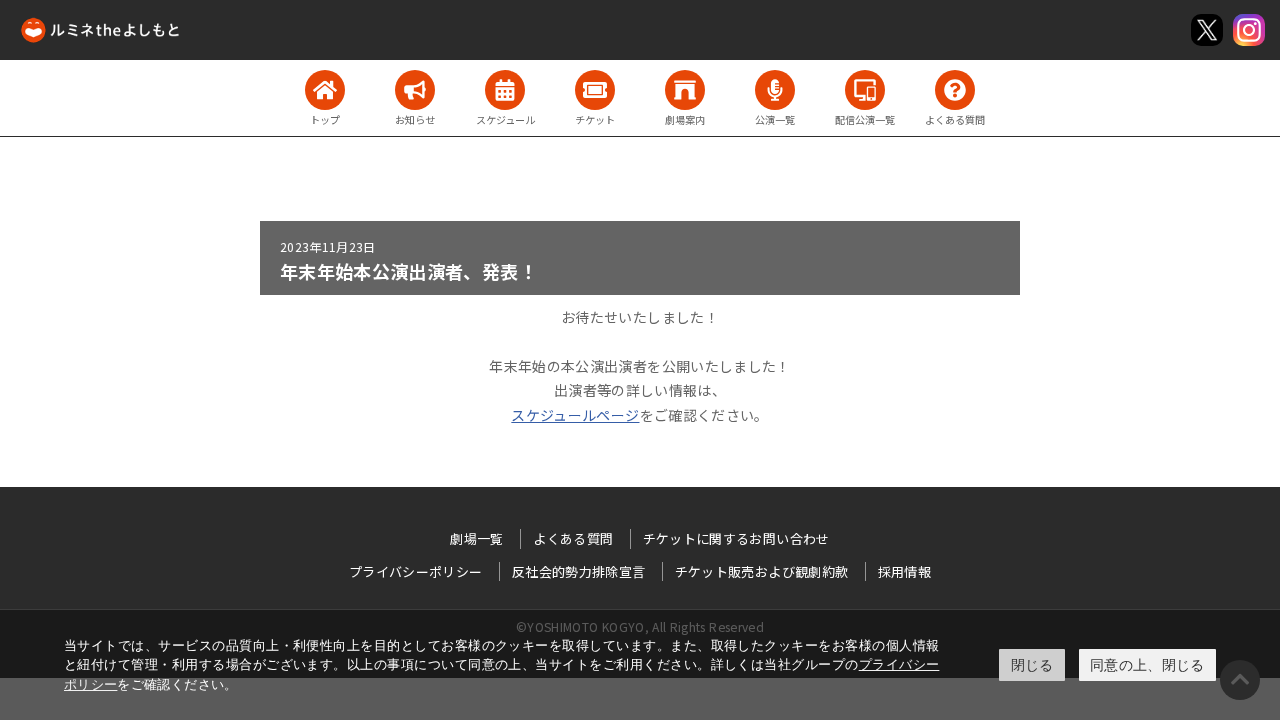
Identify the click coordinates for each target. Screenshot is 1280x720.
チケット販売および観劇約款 (762, 571)
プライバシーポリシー (416, 571)
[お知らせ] (415, 90)
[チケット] (595, 90)
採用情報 (904, 571)
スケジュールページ (575, 415)
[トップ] (325, 90)
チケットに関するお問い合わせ (736, 538)
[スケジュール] (505, 90)
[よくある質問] (955, 90)
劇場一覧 (476, 538)
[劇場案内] (685, 90)
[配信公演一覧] (865, 90)
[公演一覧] (775, 90)
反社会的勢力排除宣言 (579, 571)
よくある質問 (573, 538)
